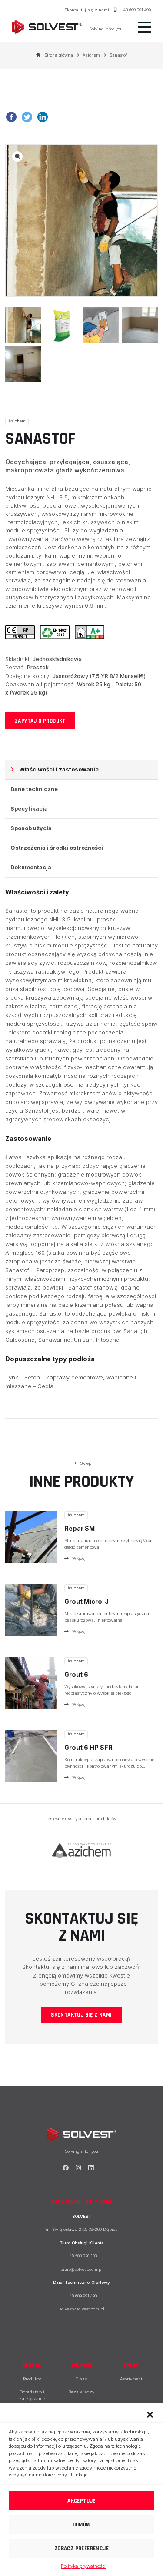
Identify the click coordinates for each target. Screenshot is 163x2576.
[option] (81, 1851)
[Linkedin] (44, 120)
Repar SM (80, 1528)
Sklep (86, 1463)
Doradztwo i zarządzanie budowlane (32, 2398)
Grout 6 (76, 1674)
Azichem (91, 55)
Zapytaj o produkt (40, 721)
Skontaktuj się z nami (81, 2015)
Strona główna (59, 55)
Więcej (79, 1558)
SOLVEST (82, 2365)
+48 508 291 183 (82, 2256)
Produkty (32, 2379)
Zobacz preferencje (81, 2549)
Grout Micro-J (86, 1601)
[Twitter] (29, 120)
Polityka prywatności (84, 2566)
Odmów (82, 2525)
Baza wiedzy (81, 2392)
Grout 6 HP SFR (88, 1747)
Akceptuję (81, 2501)
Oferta (32, 2365)
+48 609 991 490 (136, 10)
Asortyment (131, 2379)
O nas (81, 2379)
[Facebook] (13, 120)
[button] (150, 2414)
